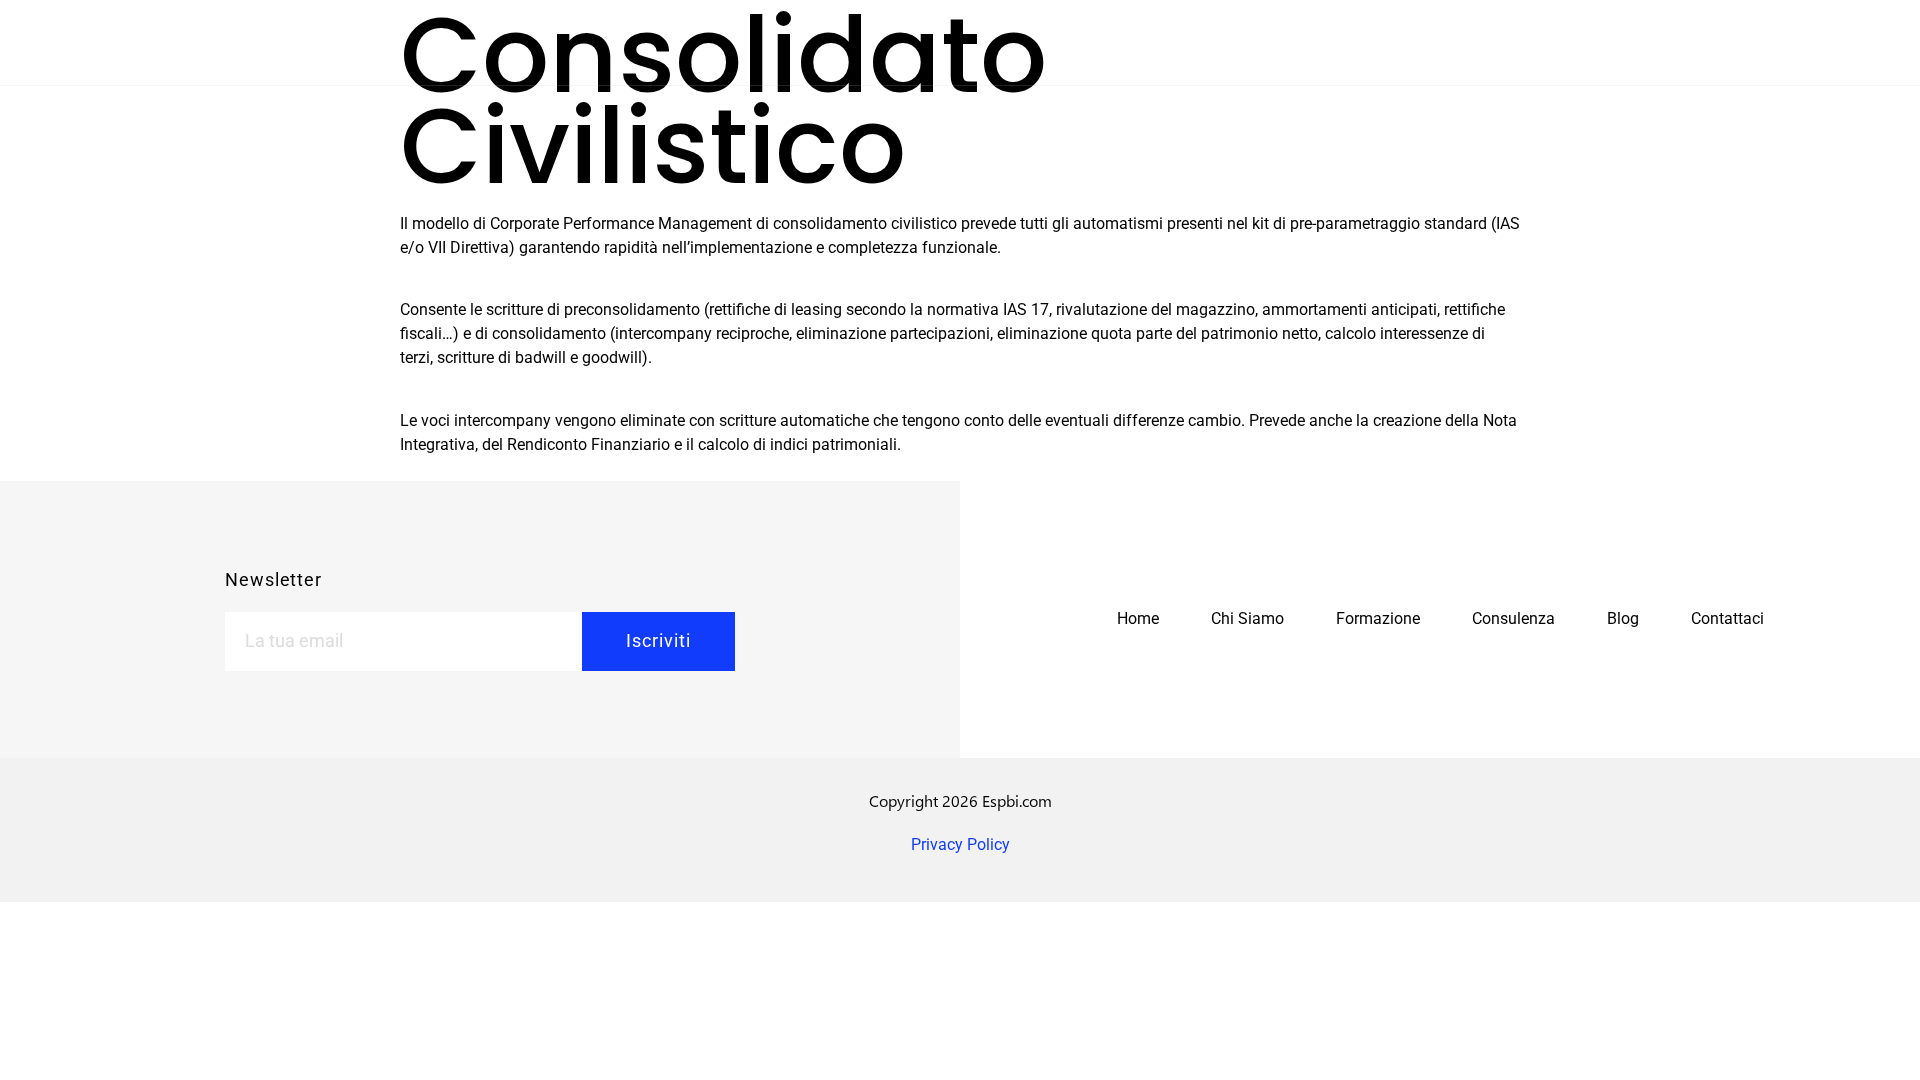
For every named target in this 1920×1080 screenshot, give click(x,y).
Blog (1623, 618)
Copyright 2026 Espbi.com (960, 800)
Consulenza (1513, 618)
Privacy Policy (960, 844)
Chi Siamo (1247, 618)
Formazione (1378, 618)
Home (1138, 618)
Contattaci (1727, 618)
